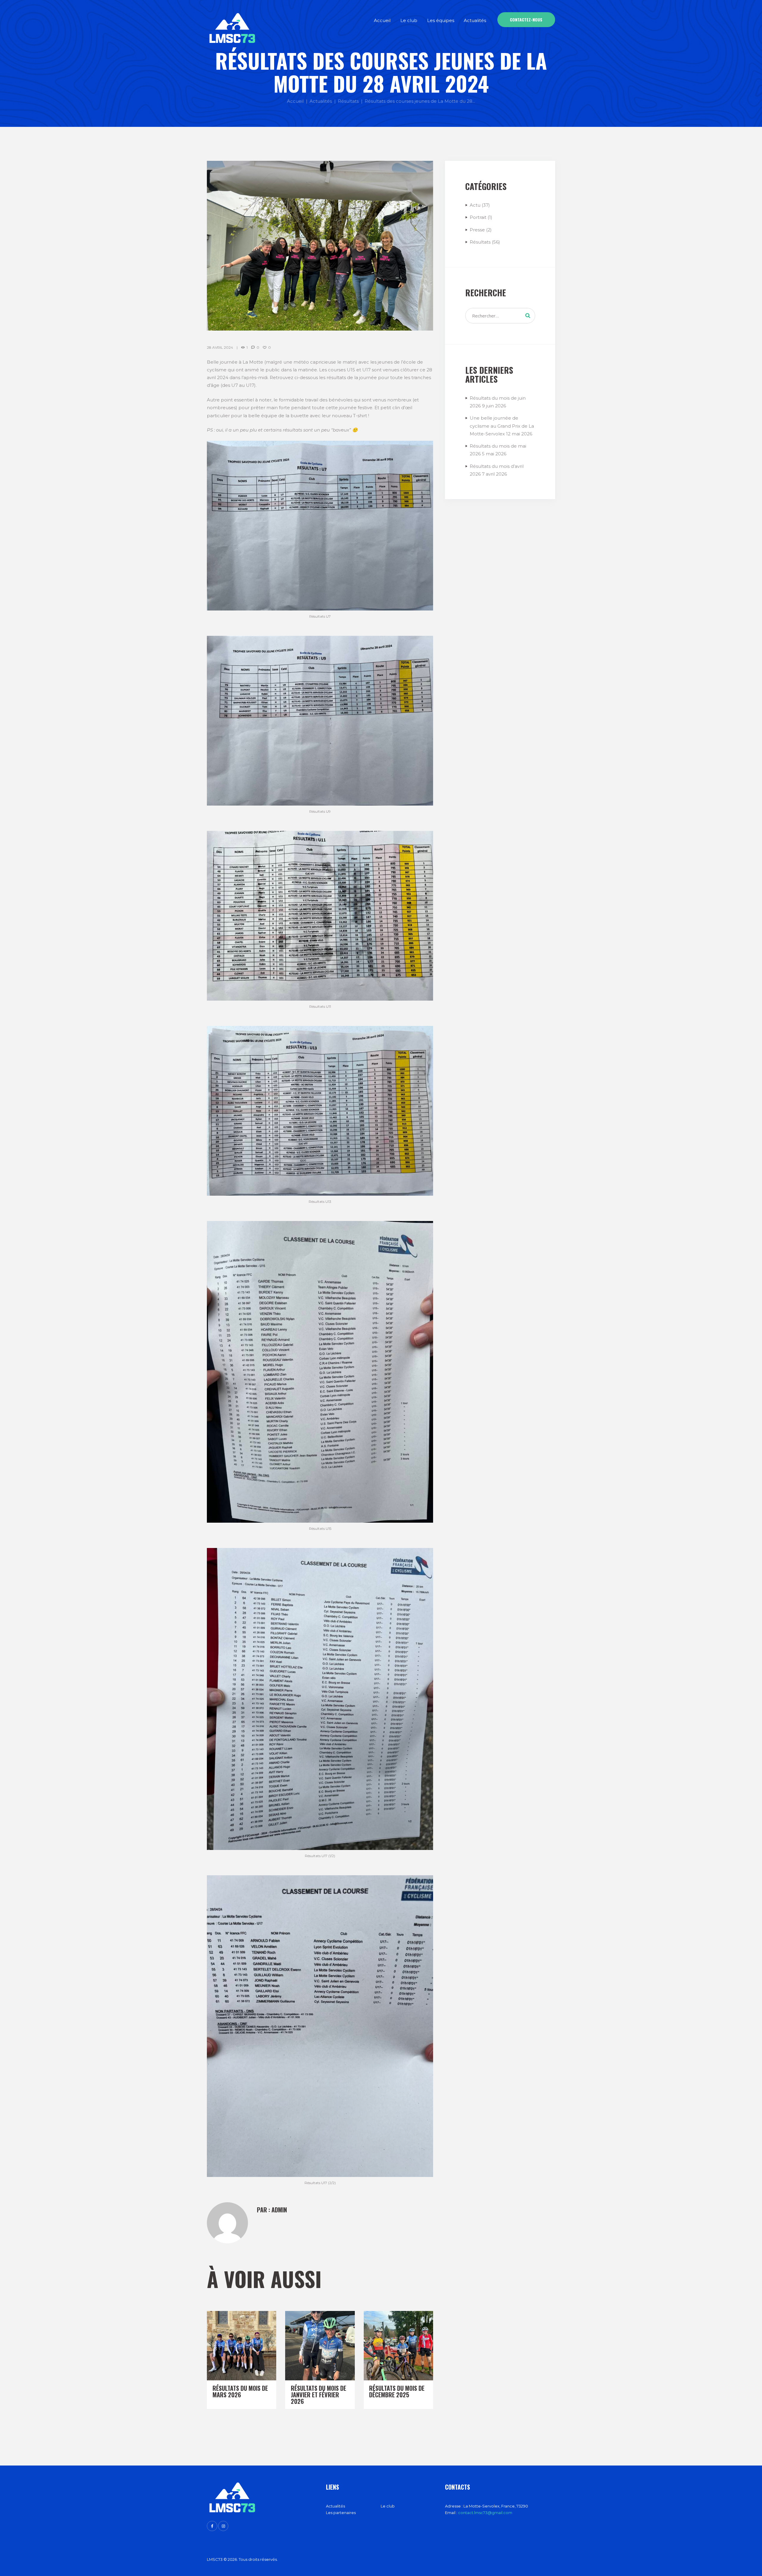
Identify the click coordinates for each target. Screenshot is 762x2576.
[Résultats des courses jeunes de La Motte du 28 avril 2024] (320, 246)
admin (279, 2210)
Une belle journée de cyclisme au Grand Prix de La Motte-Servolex (502, 426)
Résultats (348, 101)
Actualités (321, 101)
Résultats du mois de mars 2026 (240, 2391)
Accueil (295, 101)
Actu (475, 205)
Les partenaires (341, 2513)
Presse (477, 230)
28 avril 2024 (220, 347)
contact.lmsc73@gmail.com (485, 2513)
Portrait (478, 217)
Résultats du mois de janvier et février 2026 (318, 2395)
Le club (388, 2506)
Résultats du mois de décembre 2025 (397, 2391)
